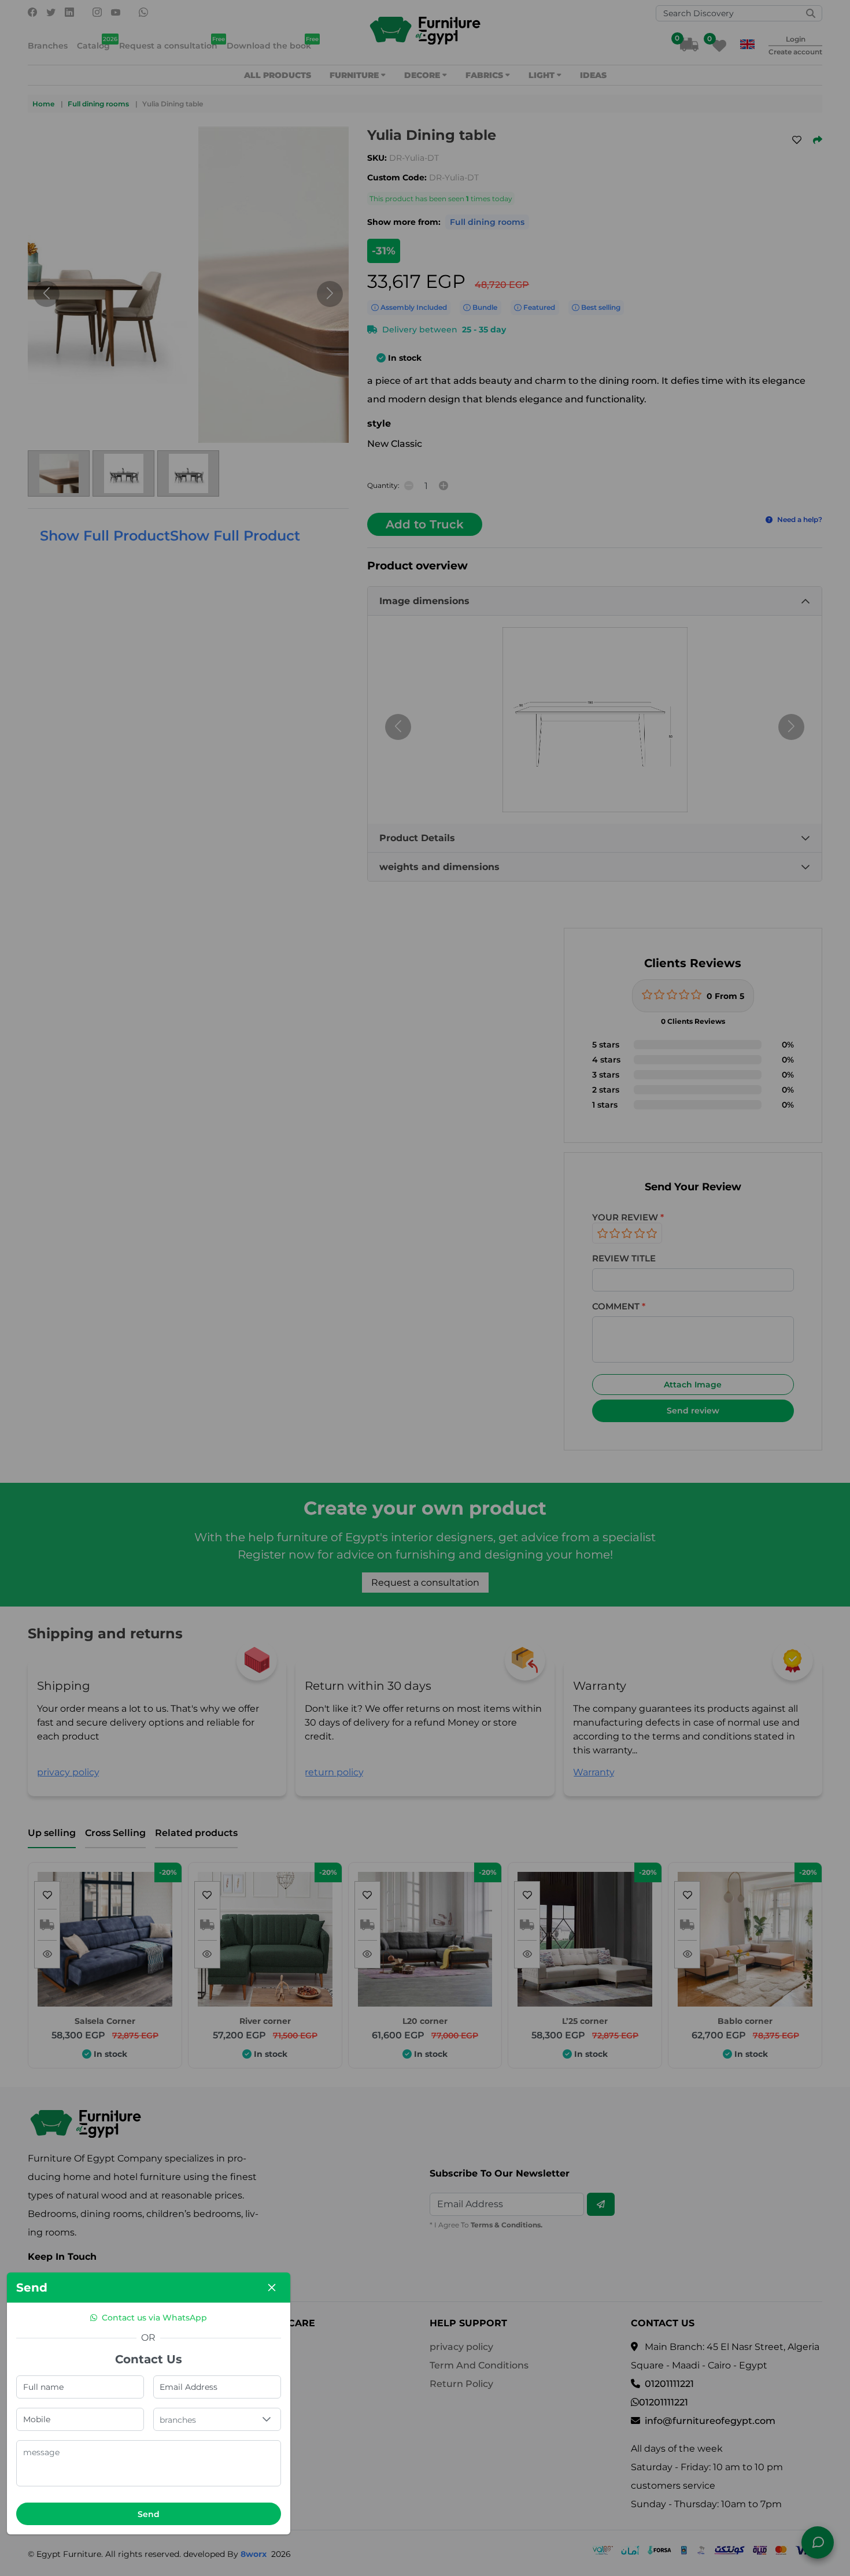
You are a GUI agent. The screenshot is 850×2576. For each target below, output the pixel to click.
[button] (267, 2419)
